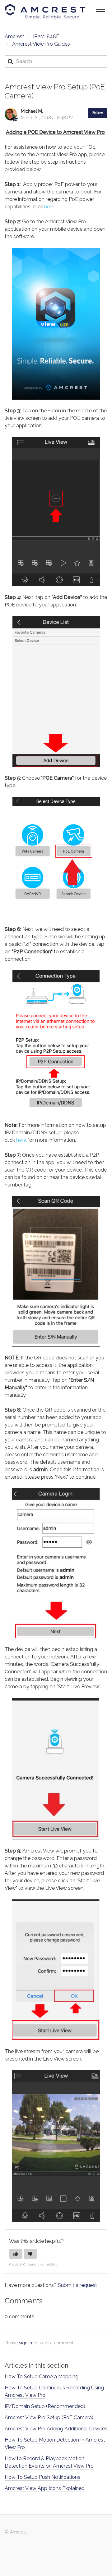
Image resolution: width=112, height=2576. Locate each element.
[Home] (45, 11)
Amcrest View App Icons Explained (45, 2488)
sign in (26, 2343)
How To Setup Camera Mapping (42, 2376)
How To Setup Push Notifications (42, 2477)
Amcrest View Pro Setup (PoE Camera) (49, 2417)
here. (50, 207)
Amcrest (14, 36)
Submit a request (77, 2285)
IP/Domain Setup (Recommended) (45, 2406)
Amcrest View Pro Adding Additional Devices (56, 2429)
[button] (100, 11)
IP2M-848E (46, 36)
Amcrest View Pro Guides (41, 44)
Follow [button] (98, 113)
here (21, 1140)
